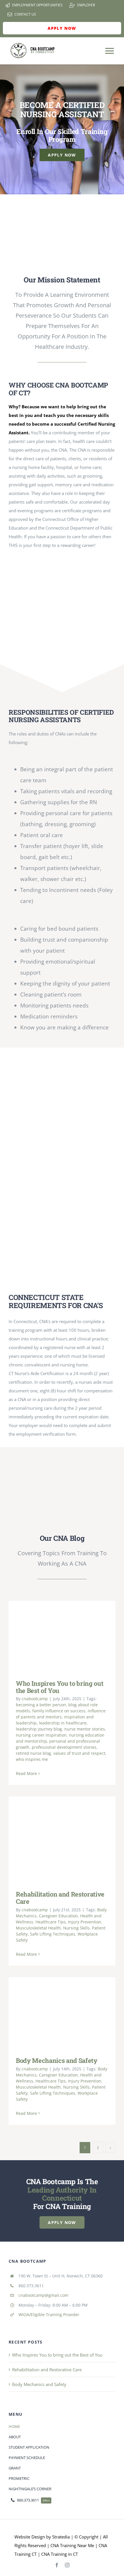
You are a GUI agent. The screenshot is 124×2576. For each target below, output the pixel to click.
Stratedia (61, 2537)
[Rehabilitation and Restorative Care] (62, 1839)
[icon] (62, 208)
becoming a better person (41, 1705)
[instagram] (67, 2565)
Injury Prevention (85, 1922)
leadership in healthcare (63, 1723)
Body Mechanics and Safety (53, 2012)
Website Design (30, 2537)
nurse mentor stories (85, 1729)
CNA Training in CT (59, 2554)
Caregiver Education (58, 1916)
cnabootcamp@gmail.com (43, 2295)
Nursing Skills (76, 1928)
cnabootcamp (35, 1699)
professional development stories (64, 1747)
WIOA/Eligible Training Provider (49, 2315)
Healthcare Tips (51, 1922)
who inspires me (32, 1759)
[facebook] (57, 2565)
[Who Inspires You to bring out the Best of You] (62, 1636)
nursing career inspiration (41, 1735)
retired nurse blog (33, 1753)
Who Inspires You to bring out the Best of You (53, 1636)
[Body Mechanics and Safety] (62, 2013)
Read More (26, 1773)
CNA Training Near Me (72, 2545)
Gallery (70, 1636)
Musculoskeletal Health (38, 1928)
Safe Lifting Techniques (53, 1934)
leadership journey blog (39, 1729)
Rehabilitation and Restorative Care (53, 1839)
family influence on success (59, 1711)
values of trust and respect (79, 1753)
